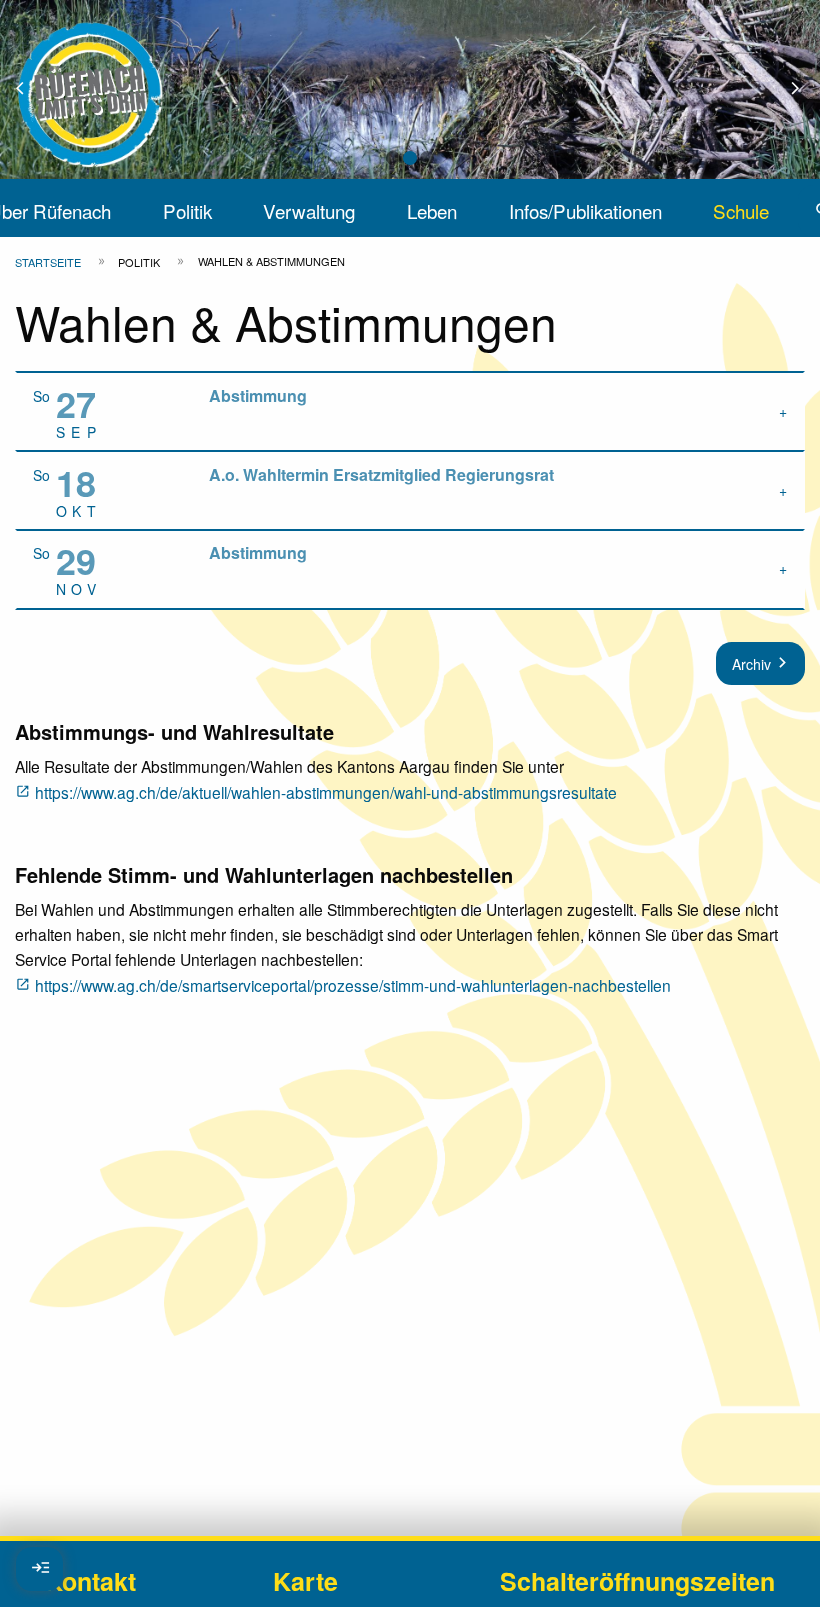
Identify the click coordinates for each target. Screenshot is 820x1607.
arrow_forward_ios (804, 89)
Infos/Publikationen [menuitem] (585, 210)
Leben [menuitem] (432, 210)
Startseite (48, 262)
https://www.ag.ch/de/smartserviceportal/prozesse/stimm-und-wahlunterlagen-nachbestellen (353, 985)
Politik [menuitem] (187, 210)
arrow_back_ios (31, 89)
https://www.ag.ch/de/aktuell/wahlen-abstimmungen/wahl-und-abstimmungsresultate (326, 792)
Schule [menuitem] (741, 210)
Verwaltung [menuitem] (309, 210)
